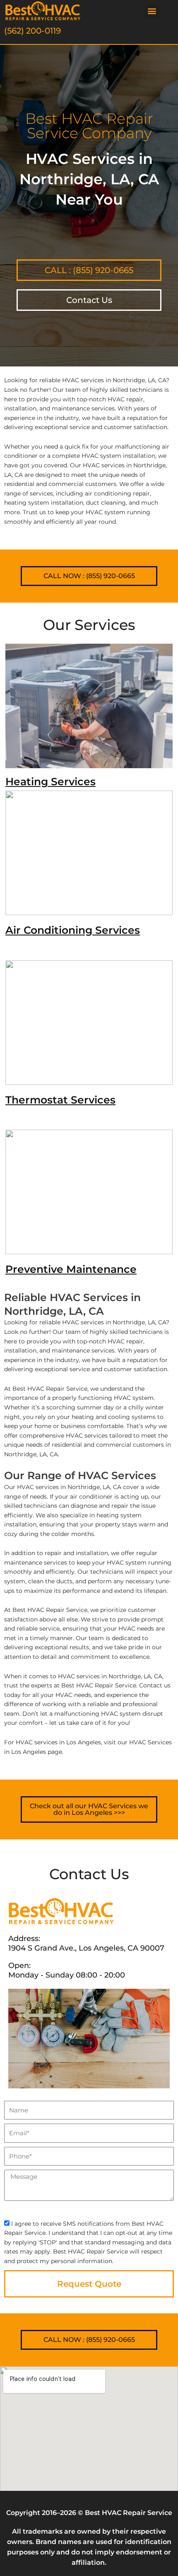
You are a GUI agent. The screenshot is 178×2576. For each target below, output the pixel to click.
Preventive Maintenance (71, 1269)
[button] (152, 11)
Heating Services (51, 781)
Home (12, 357)
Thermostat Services (60, 1100)
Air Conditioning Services (73, 930)
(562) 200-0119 (32, 31)
